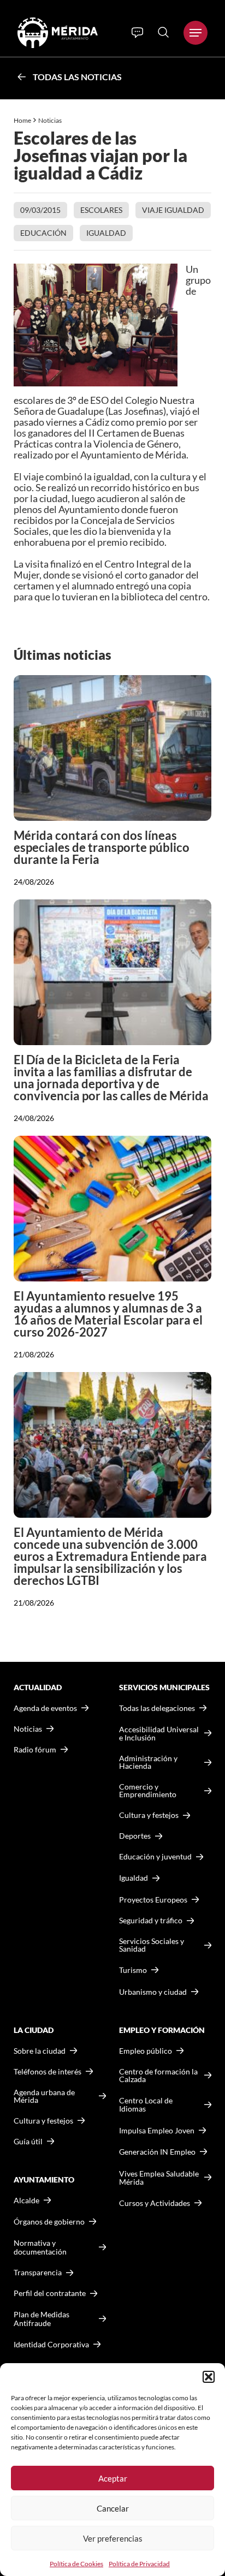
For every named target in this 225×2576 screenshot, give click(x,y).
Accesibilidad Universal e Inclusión (159, 1734)
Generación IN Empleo (157, 2152)
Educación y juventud (155, 1857)
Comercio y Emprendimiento (148, 1791)
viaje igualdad (173, 210)
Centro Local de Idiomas (146, 2105)
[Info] (137, 33)
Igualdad (106, 233)
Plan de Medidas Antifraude (42, 2319)
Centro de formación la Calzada (158, 2076)
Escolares (101, 210)
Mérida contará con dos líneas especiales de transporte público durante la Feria (102, 847)
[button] (209, 2377)
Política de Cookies (76, 2564)
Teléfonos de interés (48, 2072)
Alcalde (26, 2201)
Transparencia (38, 2273)
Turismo (133, 1970)
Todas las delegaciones (157, 1708)
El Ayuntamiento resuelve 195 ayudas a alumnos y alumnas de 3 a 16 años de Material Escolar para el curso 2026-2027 (108, 1314)
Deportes (135, 1836)
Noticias (51, 120)
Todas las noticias (77, 77)
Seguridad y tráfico (151, 1921)
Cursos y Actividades (155, 2203)
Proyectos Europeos (153, 1900)
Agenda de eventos (45, 1708)
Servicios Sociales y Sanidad (152, 1945)
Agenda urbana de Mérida (44, 2096)
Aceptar (113, 2478)
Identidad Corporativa (51, 2344)
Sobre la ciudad (40, 2051)
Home (22, 120)
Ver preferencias (113, 2538)
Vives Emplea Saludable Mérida (159, 2178)
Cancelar (113, 2508)
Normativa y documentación (40, 2247)
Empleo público (146, 2051)
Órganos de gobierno (49, 2222)
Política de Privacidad (139, 2564)
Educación (43, 233)
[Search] (163, 32)
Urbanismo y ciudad (153, 1992)
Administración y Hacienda (148, 1762)
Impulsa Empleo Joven (157, 2130)
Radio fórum (35, 1750)
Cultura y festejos (43, 2121)
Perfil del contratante (50, 2293)
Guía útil (28, 2142)
